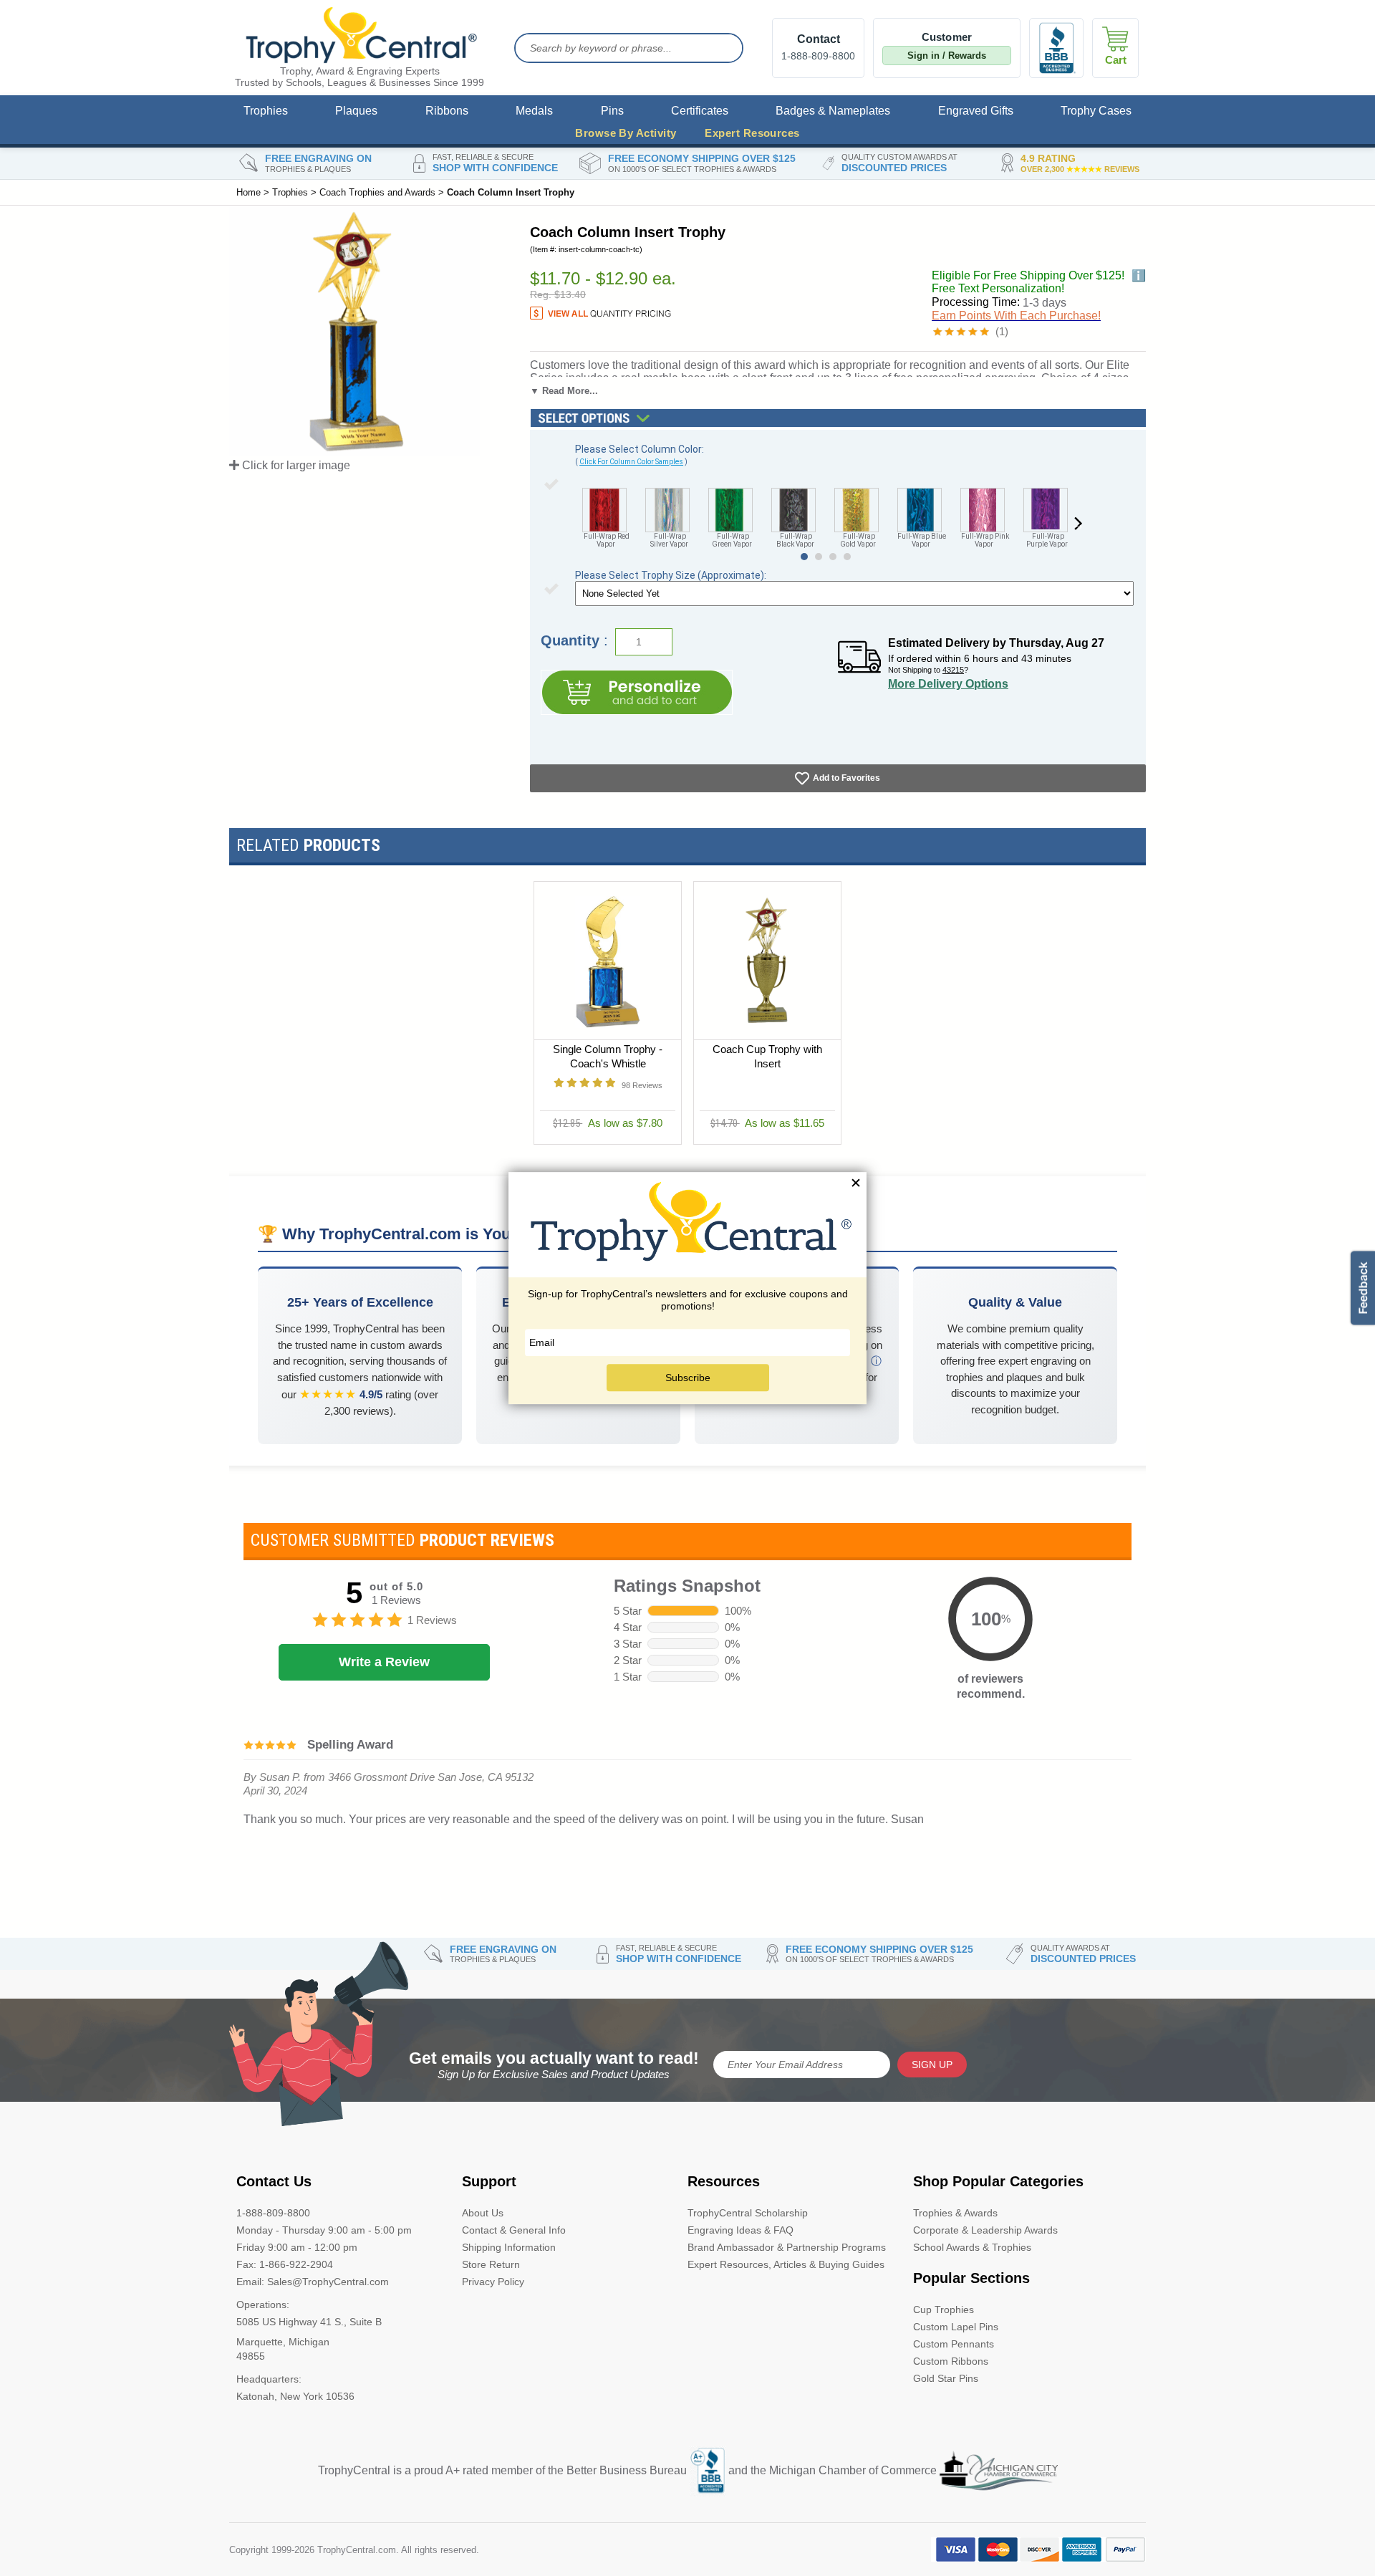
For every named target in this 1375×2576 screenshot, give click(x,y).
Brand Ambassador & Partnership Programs (787, 2247)
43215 (953, 670)
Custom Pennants (954, 2344)
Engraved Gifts (976, 111)
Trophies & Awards (955, 2213)
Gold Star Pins (946, 2378)
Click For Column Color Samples (631, 462)
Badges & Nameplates (833, 111)
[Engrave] (637, 692)
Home (249, 192)
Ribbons (447, 111)
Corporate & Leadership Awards (985, 2230)
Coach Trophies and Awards (377, 192)
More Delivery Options (948, 684)
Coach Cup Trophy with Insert (767, 1056)
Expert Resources (752, 133)
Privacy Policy (493, 2282)
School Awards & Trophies (972, 2247)
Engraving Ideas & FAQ (740, 2230)
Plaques (356, 111)
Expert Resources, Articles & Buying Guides (786, 2264)
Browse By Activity (626, 133)
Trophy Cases (1096, 111)
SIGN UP (932, 2065)
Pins (612, 111)
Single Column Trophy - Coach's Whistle (608, 1056)
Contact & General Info (514, 2230)
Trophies (266, 111)
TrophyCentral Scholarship (748, 2213)
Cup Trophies (944, 2310)
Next (1078, 524)
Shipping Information (509, 2247)
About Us (483, 2213)
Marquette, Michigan (283, 2342)
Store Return (491, 2264)
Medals (534, 111)
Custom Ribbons (951, 2361)
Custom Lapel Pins (956, 2327)
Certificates (700, 111)
